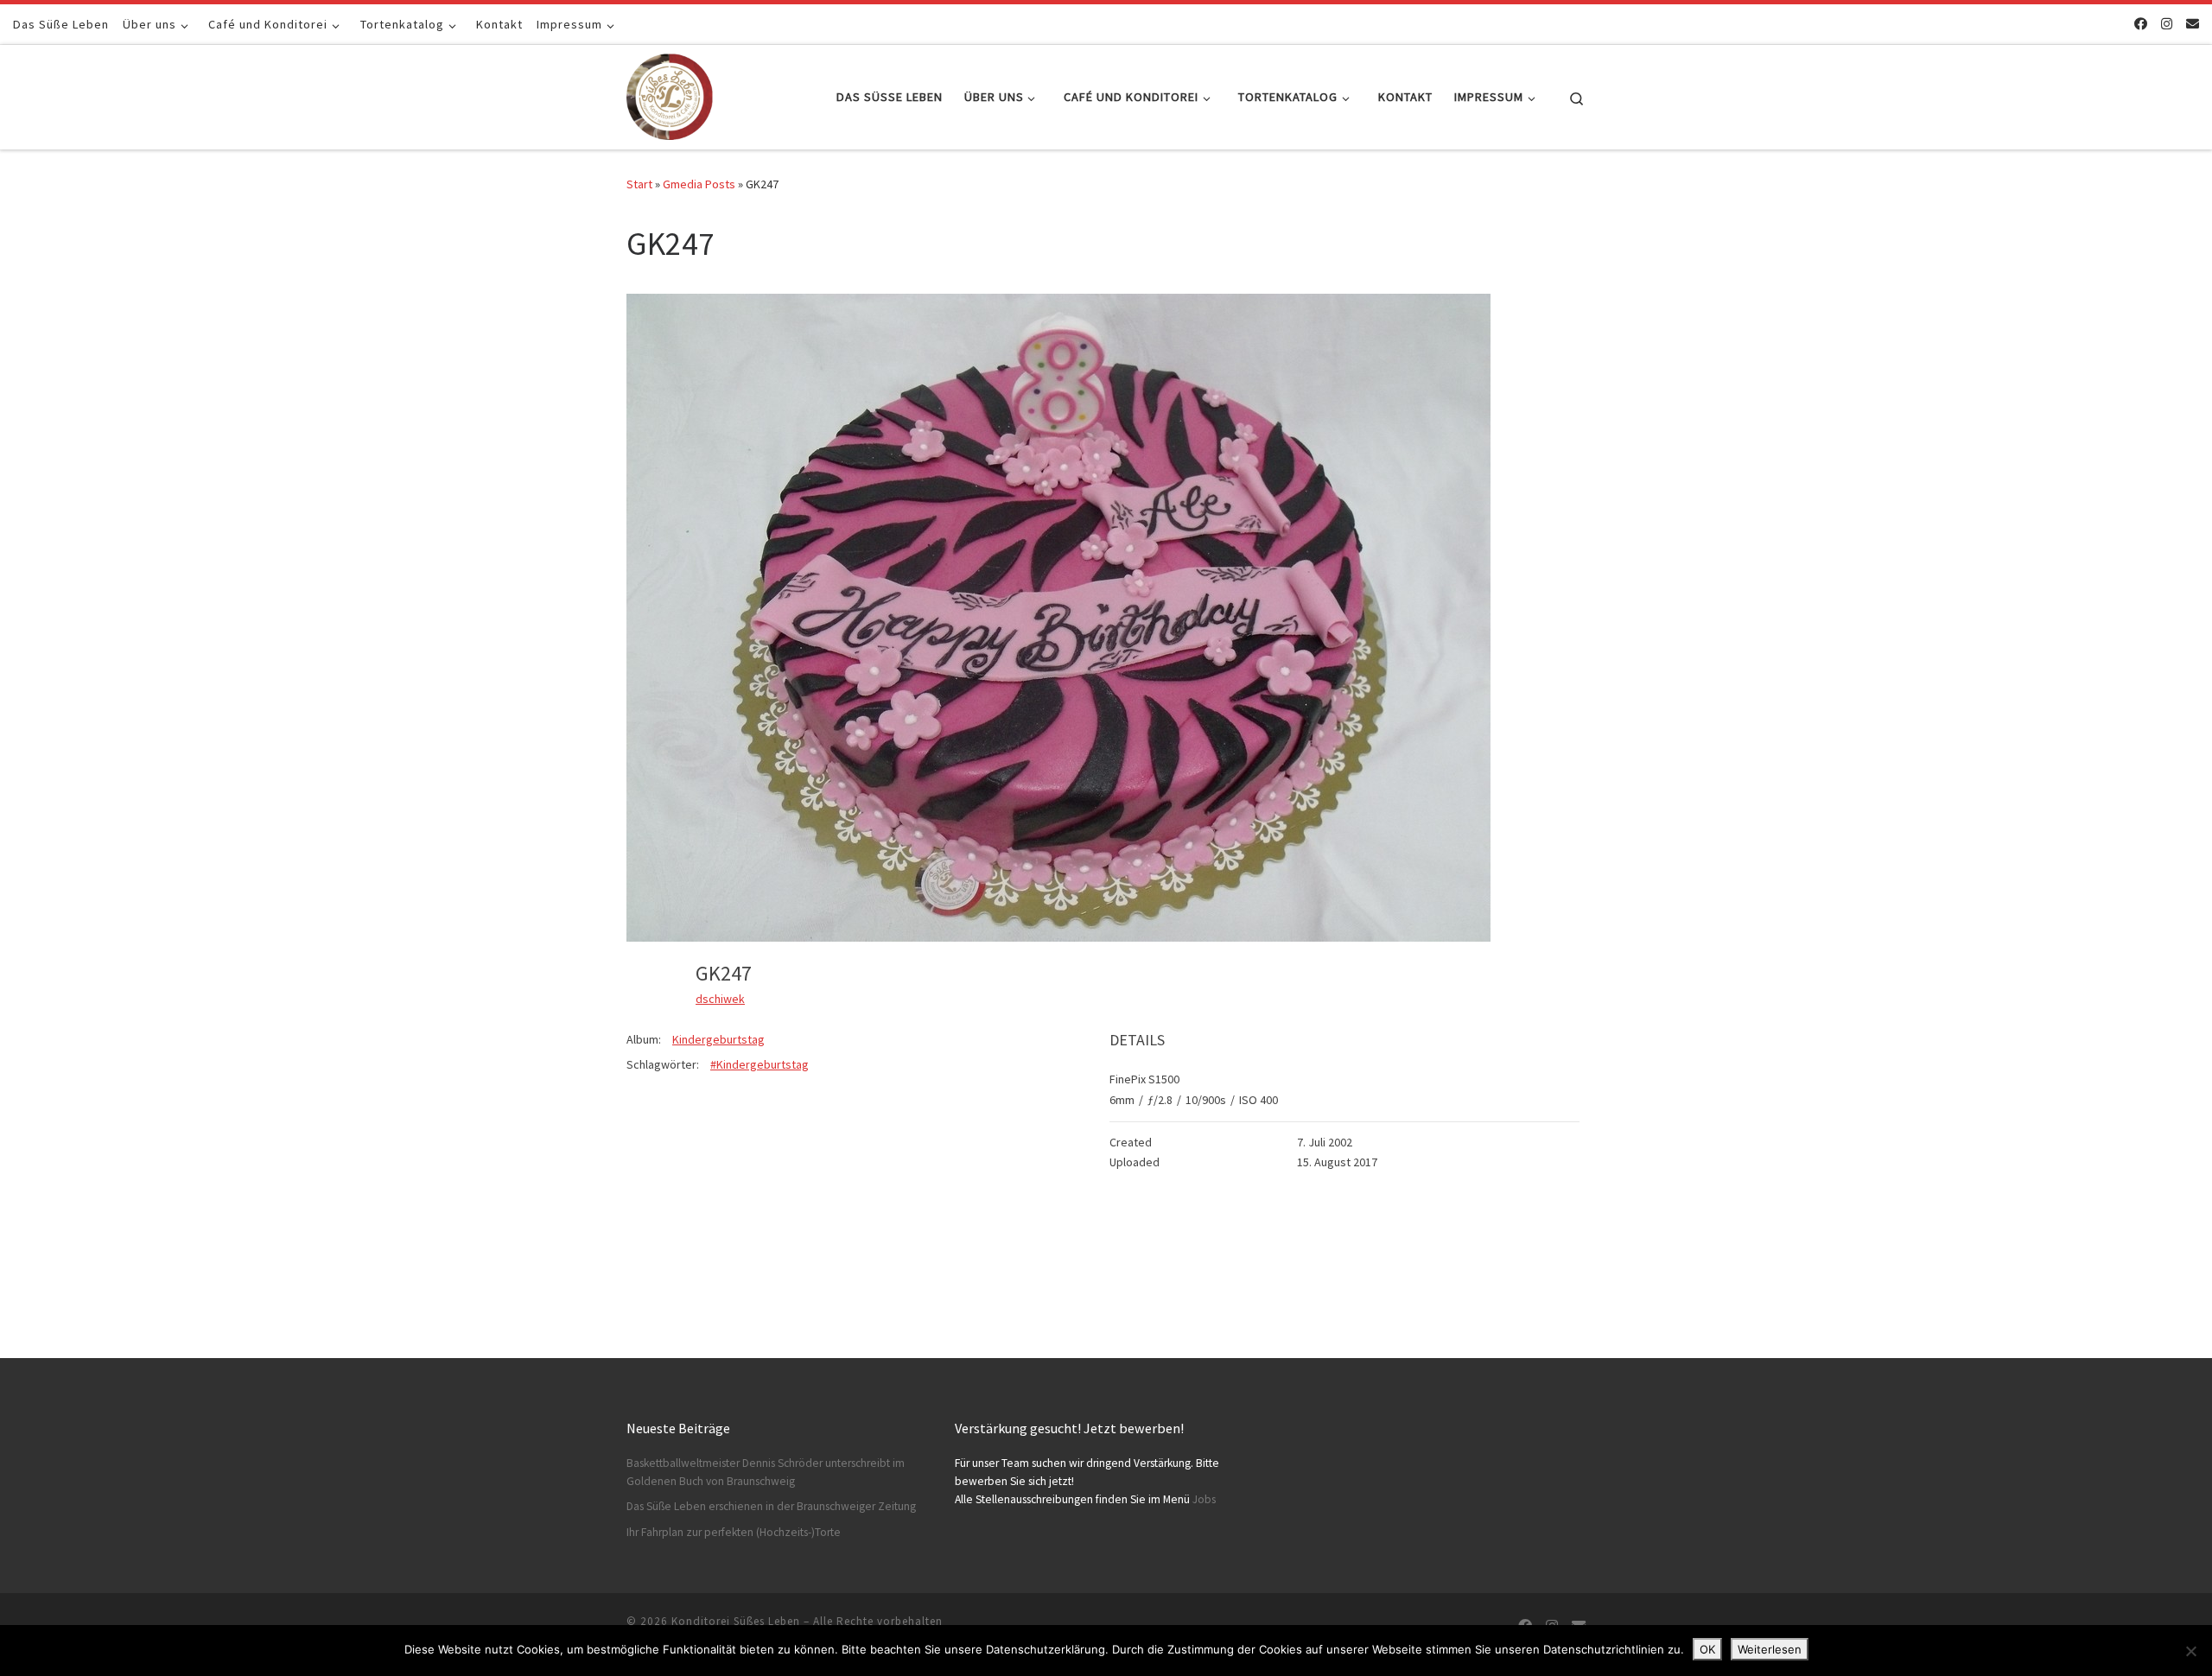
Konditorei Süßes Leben (736, 1621)
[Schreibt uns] (2193, 24)
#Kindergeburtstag (760, 1064)
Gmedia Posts (699, 184)
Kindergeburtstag (718, 1039)
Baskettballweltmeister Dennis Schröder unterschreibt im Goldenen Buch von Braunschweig (766, 1472)
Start (639, 184)
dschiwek (720, 999)
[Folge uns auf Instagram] (2167, 24)
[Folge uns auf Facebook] (2141, 24)
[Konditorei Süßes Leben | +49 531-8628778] (670, 94)
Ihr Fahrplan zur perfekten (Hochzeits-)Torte (734, 1532)
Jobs (1204, 1499)
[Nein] (2190, 1651)
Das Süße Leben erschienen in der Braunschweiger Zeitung (771, 1506)
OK (1707, 1649)
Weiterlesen (1770, 1649)
